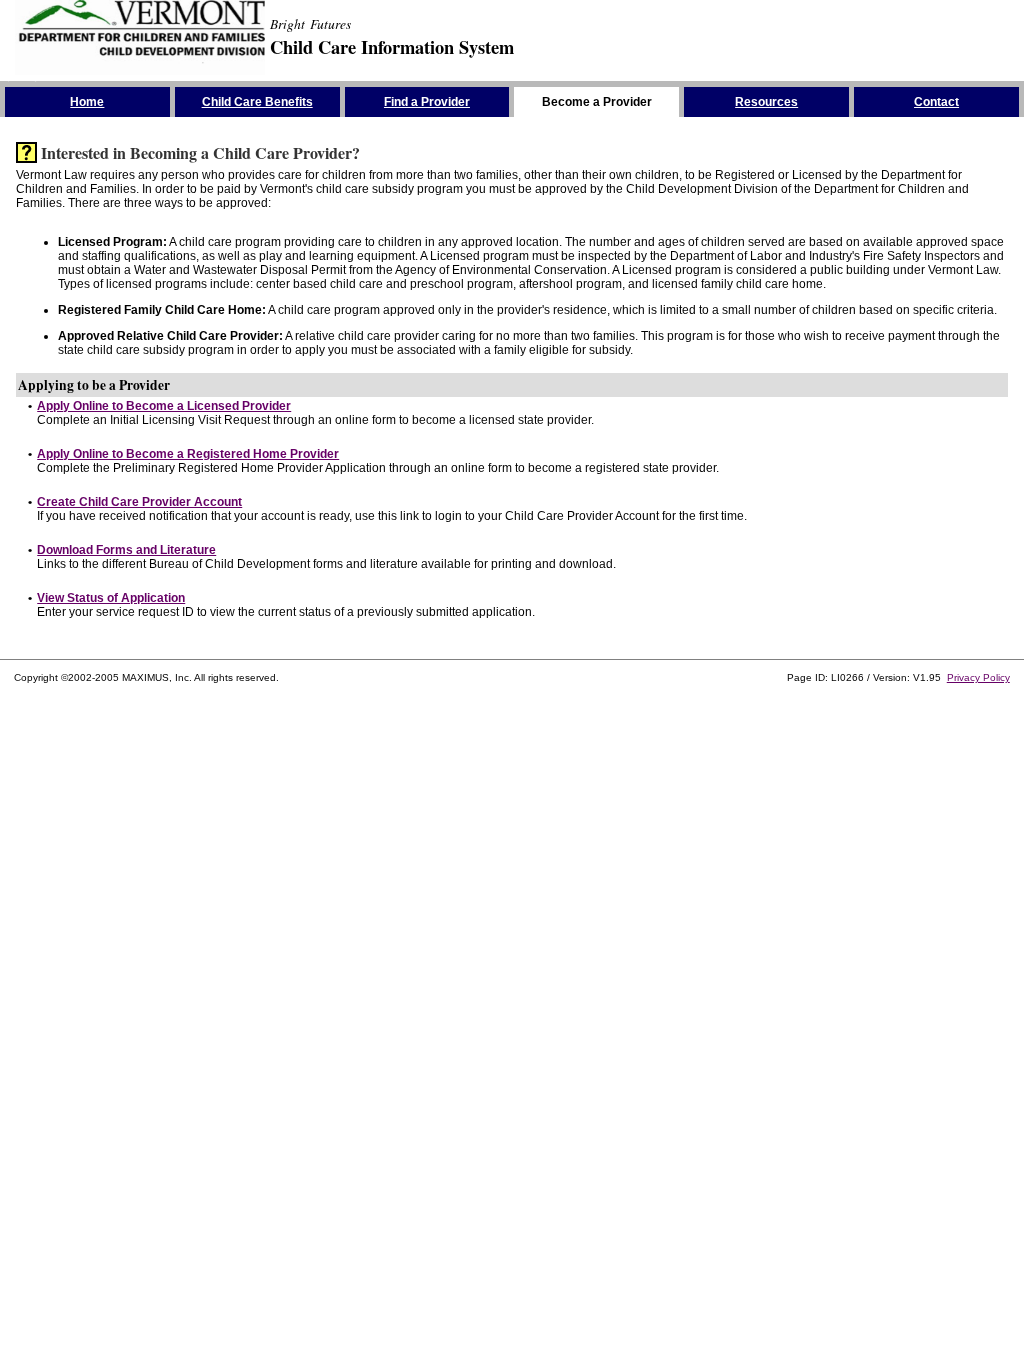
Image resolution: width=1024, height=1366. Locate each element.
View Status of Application (111, 598)
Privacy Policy (978, 677)
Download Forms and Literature (126, 550)
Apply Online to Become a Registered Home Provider (188, 454)
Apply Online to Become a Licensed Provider (164, 406)
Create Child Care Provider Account (139, 502)
